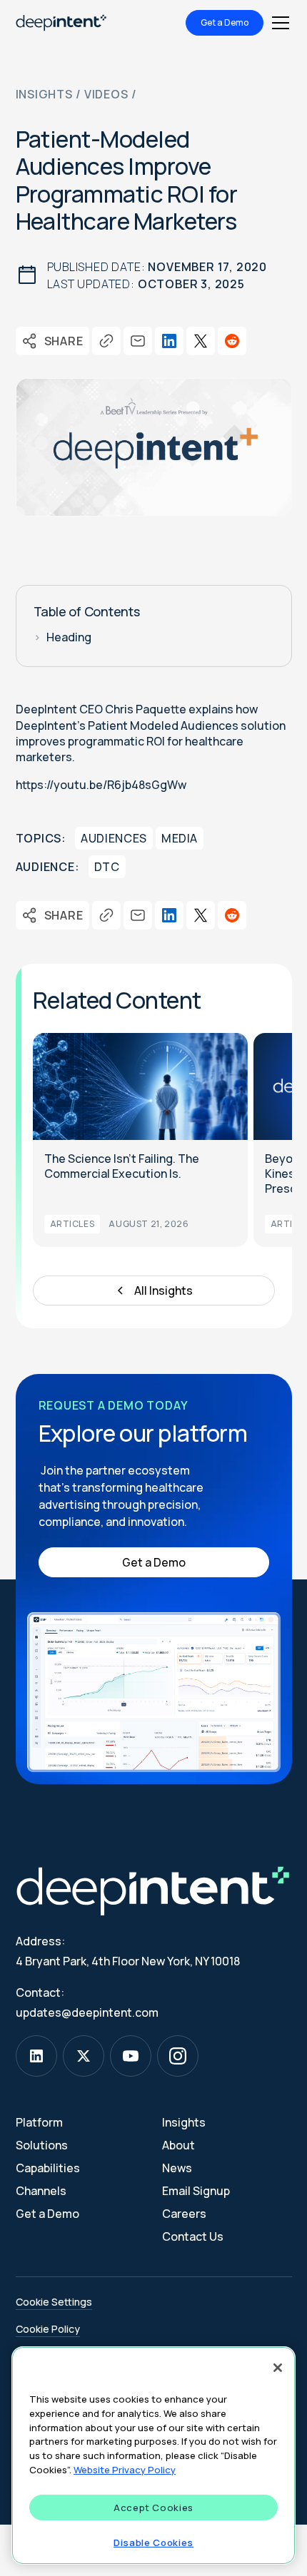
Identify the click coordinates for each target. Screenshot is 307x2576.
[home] (61, 23)
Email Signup (196, 2191)
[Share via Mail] (137, 341)
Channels (41, 2191)
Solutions (42, 2145)
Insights (44, 94)
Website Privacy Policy (125, 2470)
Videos (106, 94)
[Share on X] (200, 341)
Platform (39, 2122)
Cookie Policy (48, 2329)
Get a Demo (225, 22)
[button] (278, 23)
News (177, 2168)
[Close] (278, 2368)
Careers (184, 2214)
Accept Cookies (153, 2508)
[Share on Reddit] (231, 341)
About (178, 2145)
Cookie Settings (54, 2302)
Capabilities (48, 2168)
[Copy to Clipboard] (106, 341)
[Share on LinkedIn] (168, 341)
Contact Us (193, 2236)
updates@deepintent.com (87, 2012)
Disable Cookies (153, 2542)
